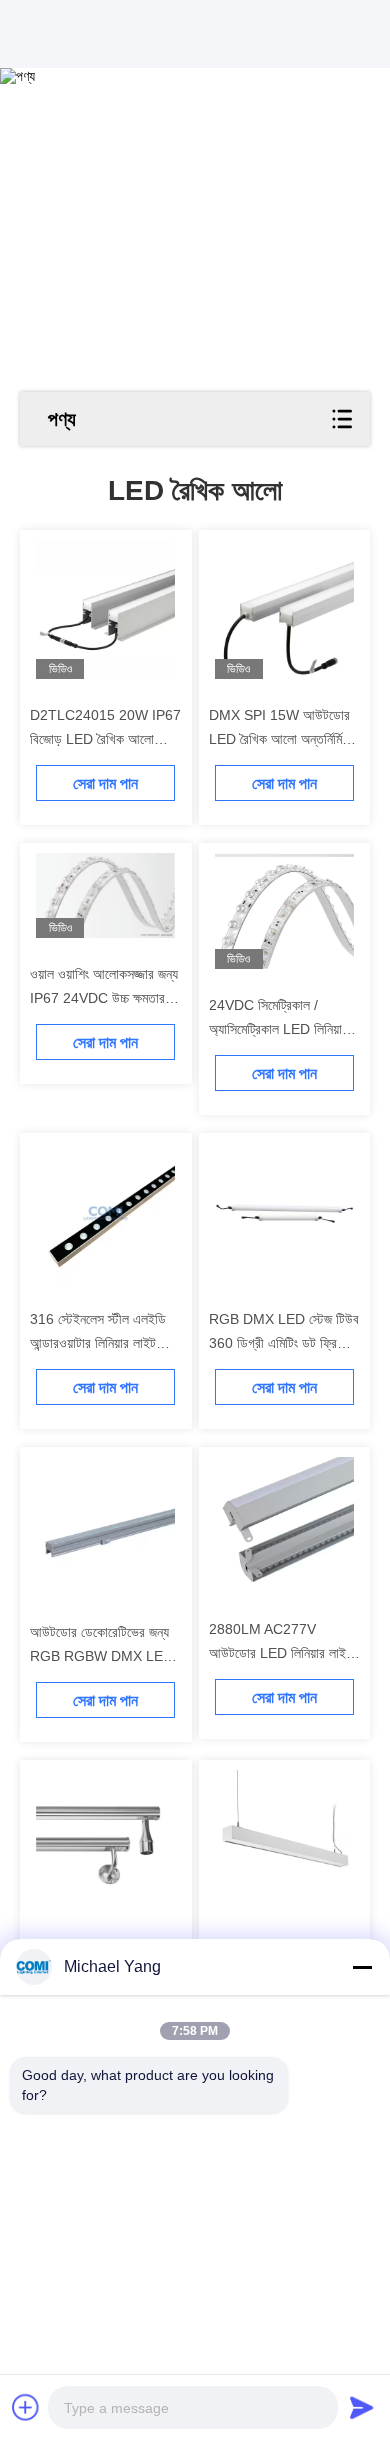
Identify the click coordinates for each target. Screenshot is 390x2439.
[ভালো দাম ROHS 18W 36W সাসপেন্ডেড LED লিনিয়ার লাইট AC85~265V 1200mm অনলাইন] (284, 1839)
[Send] (362, 2407)
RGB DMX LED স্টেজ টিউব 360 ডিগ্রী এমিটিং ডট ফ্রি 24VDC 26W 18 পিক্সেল (284, 1343)
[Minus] (362, 1967)
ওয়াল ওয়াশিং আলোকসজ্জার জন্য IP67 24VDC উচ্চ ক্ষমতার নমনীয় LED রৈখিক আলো (104, 998)
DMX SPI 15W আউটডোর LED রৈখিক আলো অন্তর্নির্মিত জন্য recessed (279, 739)
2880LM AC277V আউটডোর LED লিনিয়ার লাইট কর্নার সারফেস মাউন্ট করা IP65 (280, 1653)
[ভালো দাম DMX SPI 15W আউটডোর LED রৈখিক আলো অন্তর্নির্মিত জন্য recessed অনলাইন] (284, 609)
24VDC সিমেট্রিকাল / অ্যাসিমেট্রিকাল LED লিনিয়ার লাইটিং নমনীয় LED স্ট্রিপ (278, 1029)
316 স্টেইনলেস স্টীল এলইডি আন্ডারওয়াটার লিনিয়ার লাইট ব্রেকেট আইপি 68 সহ (98, 1343)
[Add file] (26, 2407)
